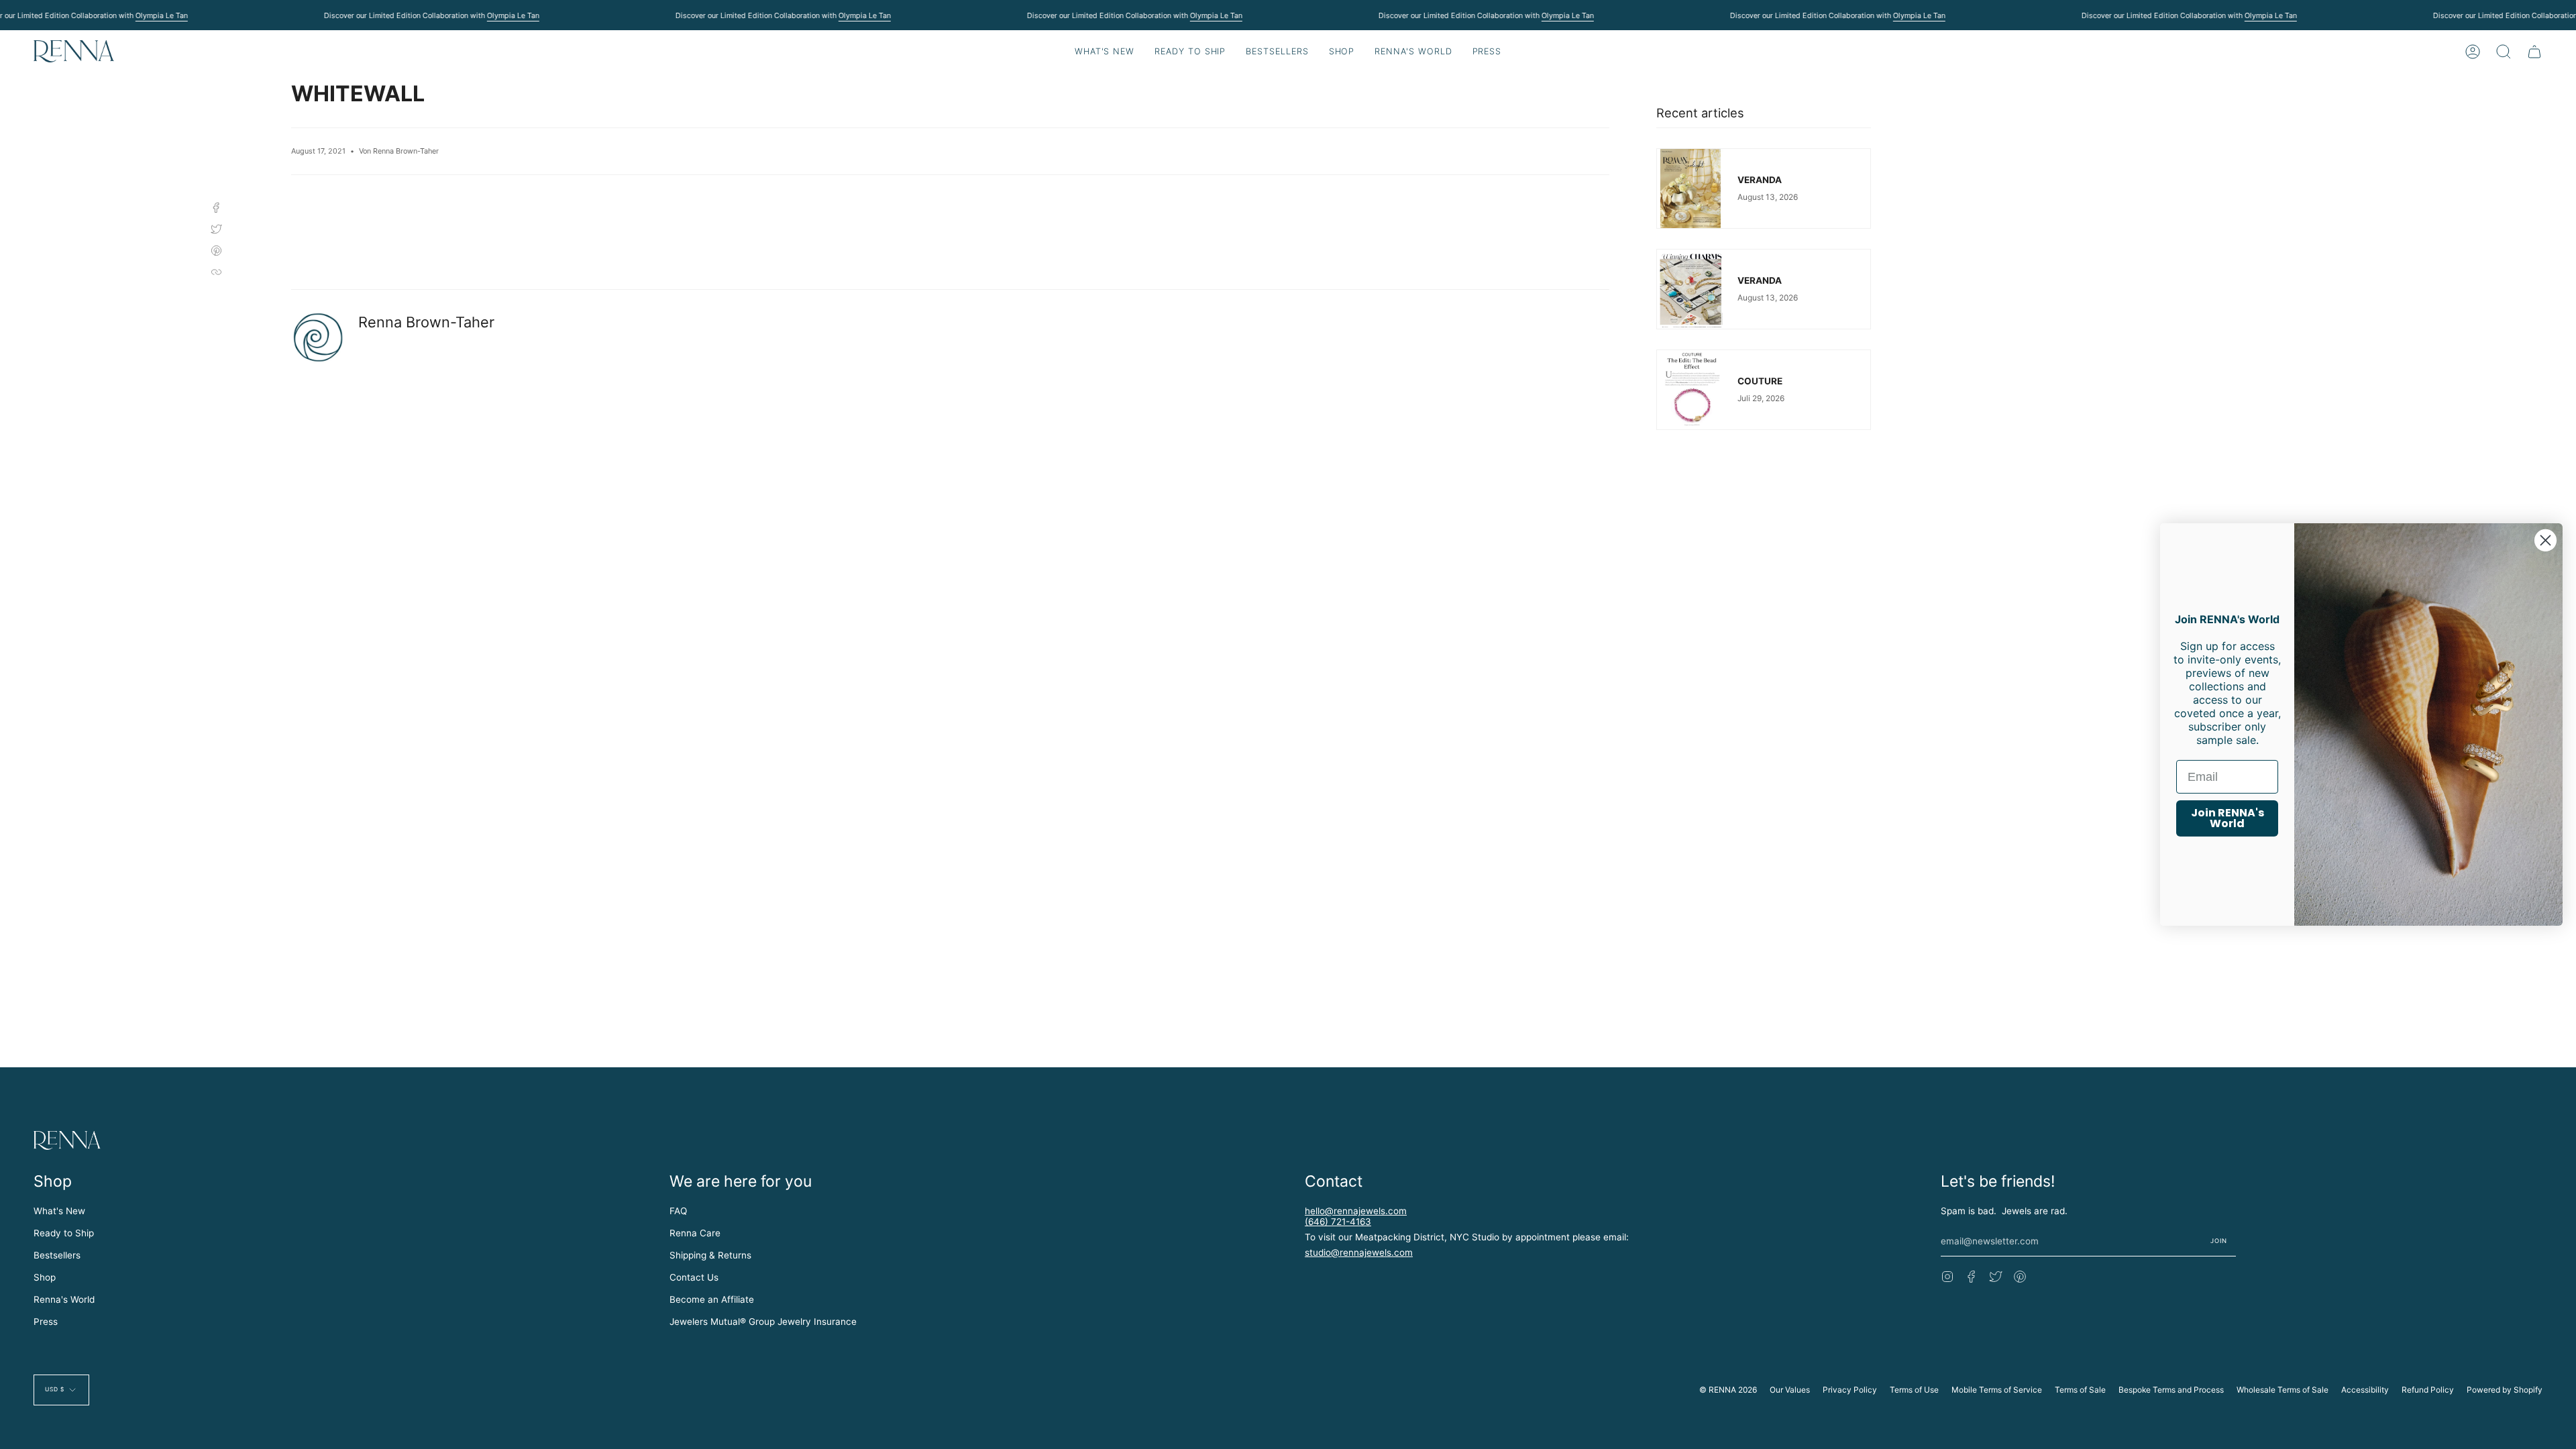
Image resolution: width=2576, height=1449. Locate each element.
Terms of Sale (2080, 1390)
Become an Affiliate (712, 1299)
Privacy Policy (1850, 1390)
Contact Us (694, 1277)
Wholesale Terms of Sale (2283, 1390)
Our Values (1790, 1390)
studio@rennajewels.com (1359, 1252)
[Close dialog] (2545, 540)
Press (46, 1322)
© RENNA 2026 (1728, 1390)
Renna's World (64, 1299)
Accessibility (2365, 1390)
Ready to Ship (64, 1233)
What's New (59, 1211)
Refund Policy (2428, 1390)
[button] (1190, 51)
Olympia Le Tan (161, 15)
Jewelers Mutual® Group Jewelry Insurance (763, 1322)
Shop (45, 1277)
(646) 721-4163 (1338, 1222)
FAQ (678, 1211)
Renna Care (695, 1233)
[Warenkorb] (2534, 51)
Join (2219, 1241)
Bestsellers (57, 1255)
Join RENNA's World (2228, 818)
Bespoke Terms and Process (2171, 1390)
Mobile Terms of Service (1997, 1390)
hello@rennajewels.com (1356, 1211)
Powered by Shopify (2505, 1390)
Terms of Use (1914, 1390)
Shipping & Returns (710, 1255)
